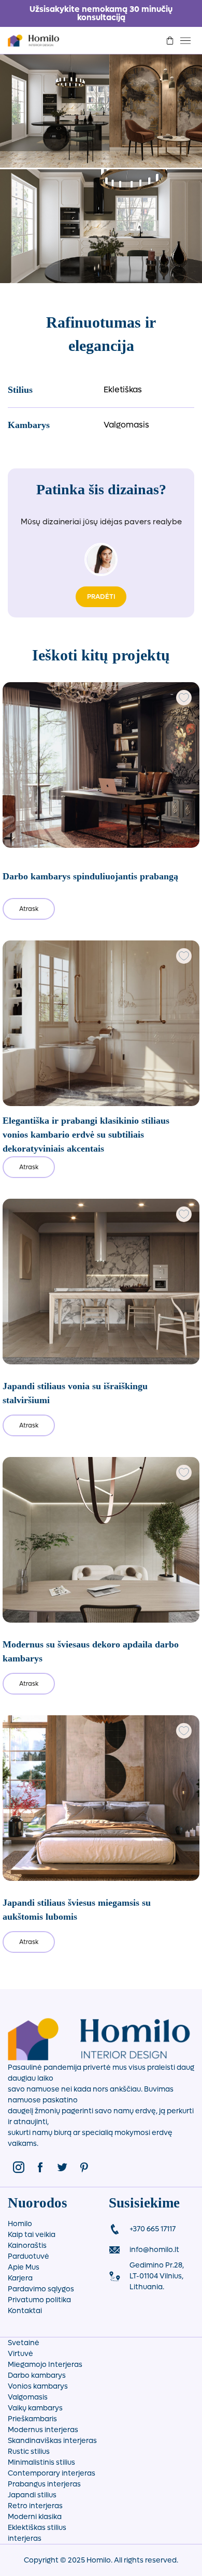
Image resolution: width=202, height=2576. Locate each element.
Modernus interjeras (43, 2430)
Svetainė (24, 2343)
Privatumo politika (39, 2300)
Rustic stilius (29, 2452)
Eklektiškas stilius (37, 2528)
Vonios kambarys (38, 2386)
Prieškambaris (32, 2419)
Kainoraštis (27, 2246)
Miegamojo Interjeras (45, 2365)
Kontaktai (25, 2311)
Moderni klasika (35, 2517)
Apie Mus (24, 2267)
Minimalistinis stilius (41, 2462)
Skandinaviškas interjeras (52, 2441)
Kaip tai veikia (32, 2235)
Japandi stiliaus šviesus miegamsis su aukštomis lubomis (77, 1910)
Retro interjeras (35, 2506)
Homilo (20, 2224)
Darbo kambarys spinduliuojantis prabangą (90, 876)
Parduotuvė (28, 2256)
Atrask (29, 909)
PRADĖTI (101, 597)
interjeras (25, 2538)
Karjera (20, 2278)
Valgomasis (126, 425)
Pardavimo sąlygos (41, 2289)
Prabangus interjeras (44, 2484)
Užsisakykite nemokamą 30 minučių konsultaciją (101, 13)
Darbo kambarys (37, 2375)
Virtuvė (20, 2354)
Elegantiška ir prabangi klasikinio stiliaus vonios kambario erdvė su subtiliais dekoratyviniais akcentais (86, 1135)
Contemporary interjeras (52, 2473)
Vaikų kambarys (35, 2408)
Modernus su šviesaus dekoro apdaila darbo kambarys (91, 1651)
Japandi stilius (32, 2495)
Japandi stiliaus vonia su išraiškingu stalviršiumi (75, 1393)
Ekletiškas (123, 389)
